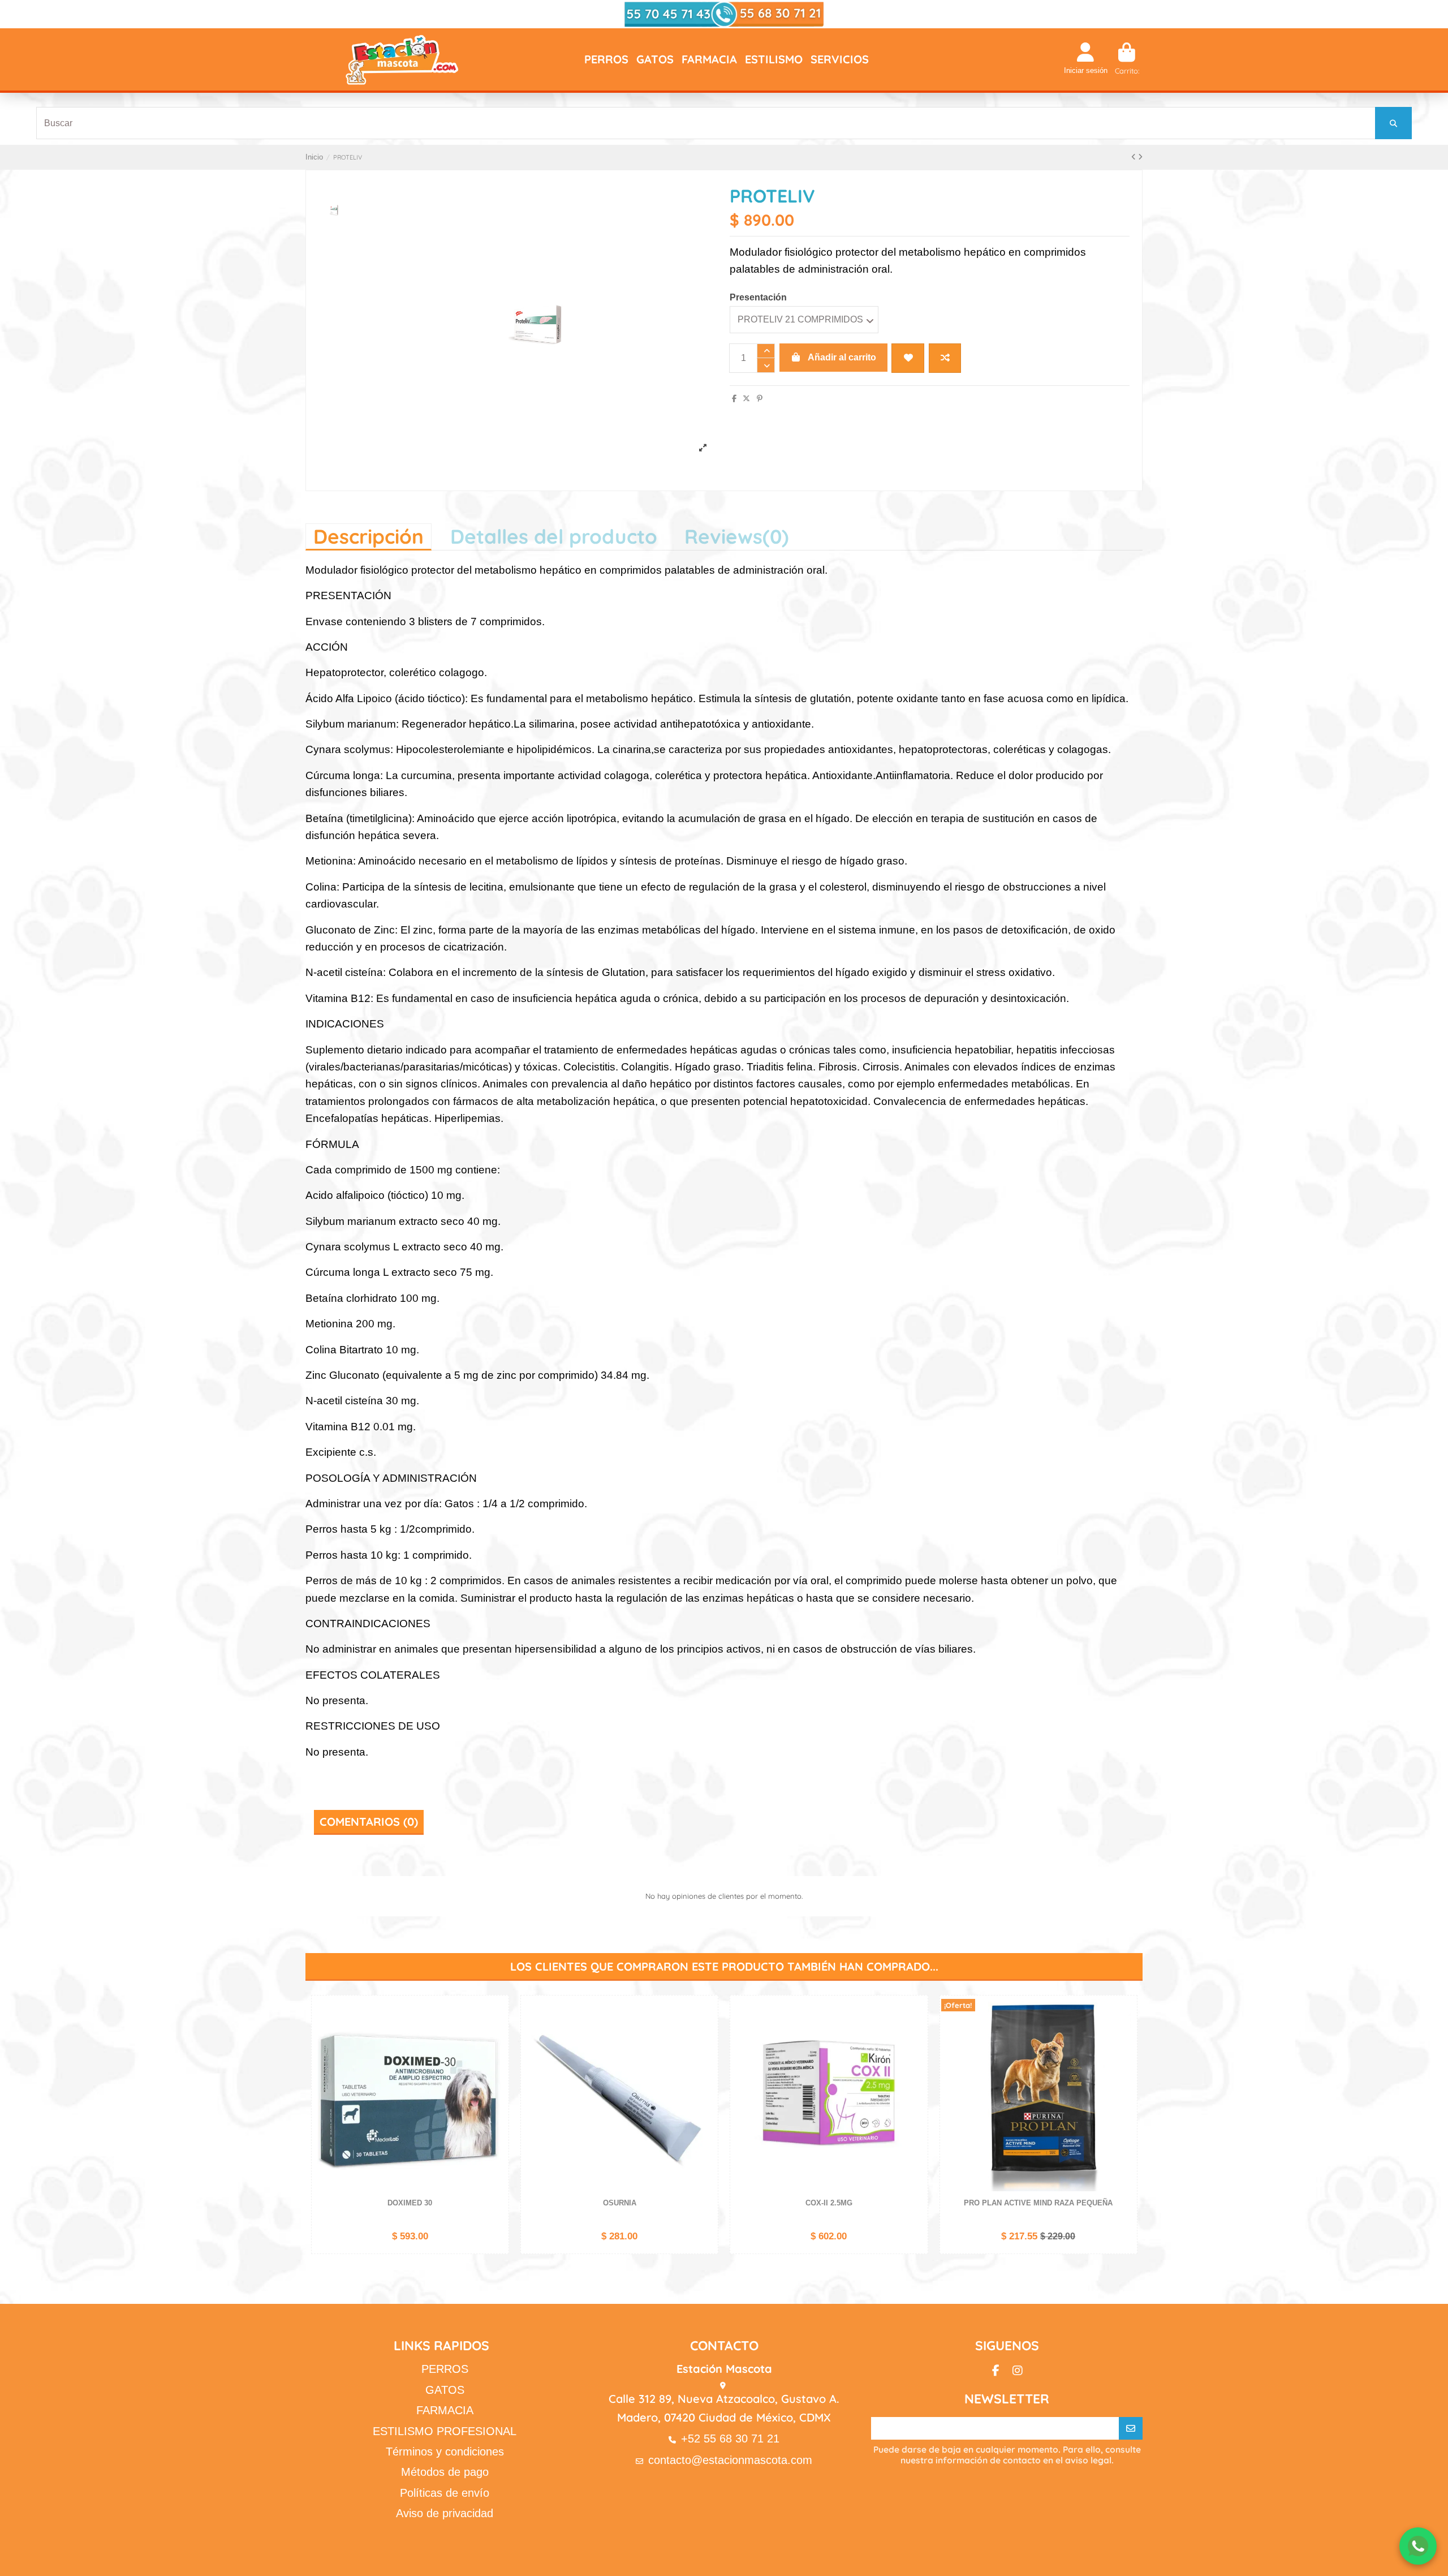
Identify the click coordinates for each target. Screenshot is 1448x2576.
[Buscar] (1393, 123)
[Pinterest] (760, 399)
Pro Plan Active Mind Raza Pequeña (1038, 2203)
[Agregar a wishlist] (908, 358)
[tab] (737, 536)
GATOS (445, 2390)
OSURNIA (620, 2203)
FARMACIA (445, 2410)
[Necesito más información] (1418, 2546)
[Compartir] (734, 399)
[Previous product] (1135, 157)
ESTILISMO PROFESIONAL (445, 2431)
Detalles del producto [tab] (554, 536)
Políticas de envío (445, 2493)
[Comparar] (499, 2032)
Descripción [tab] (369, 536)
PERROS (445, 2369)
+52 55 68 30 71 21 (730, 2439)
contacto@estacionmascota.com (730, 2460)
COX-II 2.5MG (829, 2203)
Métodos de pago (445, 2472)
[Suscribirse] (1131, 2428)
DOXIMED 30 (410, 2203)
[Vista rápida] (499, 2051)
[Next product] (1140, 157)
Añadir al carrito (842, 357)
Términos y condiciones (445, 2452)
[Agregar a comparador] (945, 358)
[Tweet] (746, 399)
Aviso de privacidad (445, 2513)
